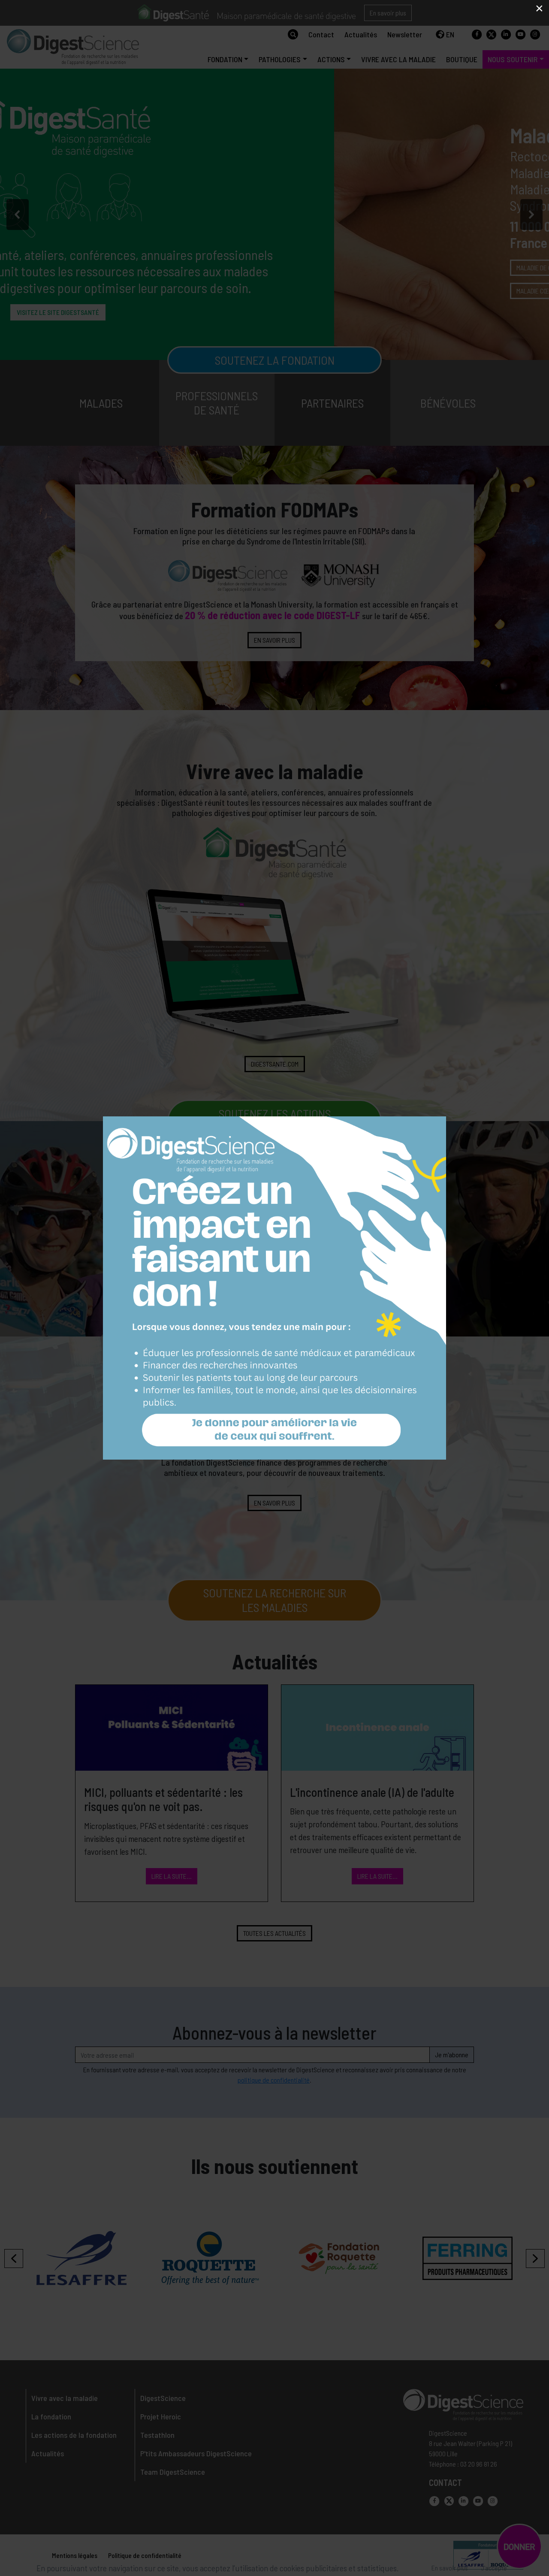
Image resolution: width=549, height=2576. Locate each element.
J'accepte (494, 2568)
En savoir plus (450, 2568)
